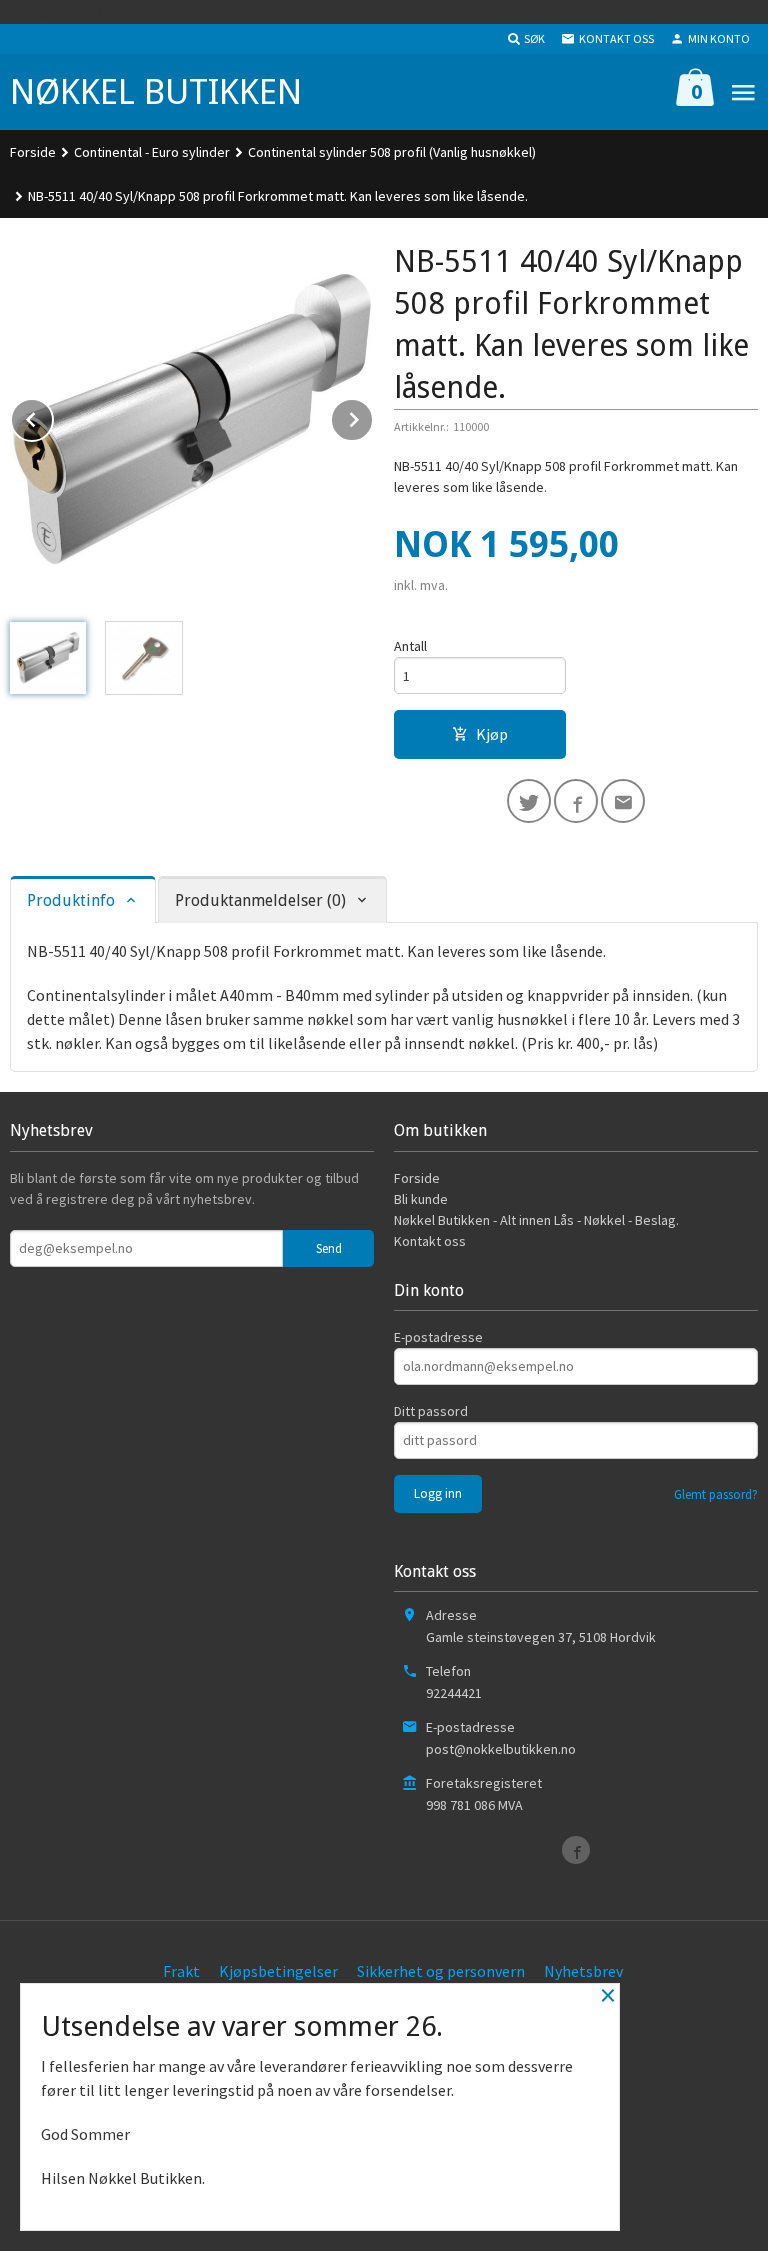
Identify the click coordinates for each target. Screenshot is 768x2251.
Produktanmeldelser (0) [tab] (260, 900)
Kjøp (492, 734)
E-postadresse (438, 1337)
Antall (410, 646)
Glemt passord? (716, 1494)
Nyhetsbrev (583, 1971)
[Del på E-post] (623, 801)
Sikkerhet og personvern (441, 1971)
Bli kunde (421, 1199)
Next (373, 416)
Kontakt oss (430, 1241)
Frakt (181, 1971)
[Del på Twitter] (529, 801)
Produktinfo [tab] (71, 900)
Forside (33, 152)
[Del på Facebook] (576, 801)
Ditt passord (431, 1411)
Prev (53, 416)
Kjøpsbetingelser (278, 1971)
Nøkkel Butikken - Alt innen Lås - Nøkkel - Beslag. (536, 1220)
